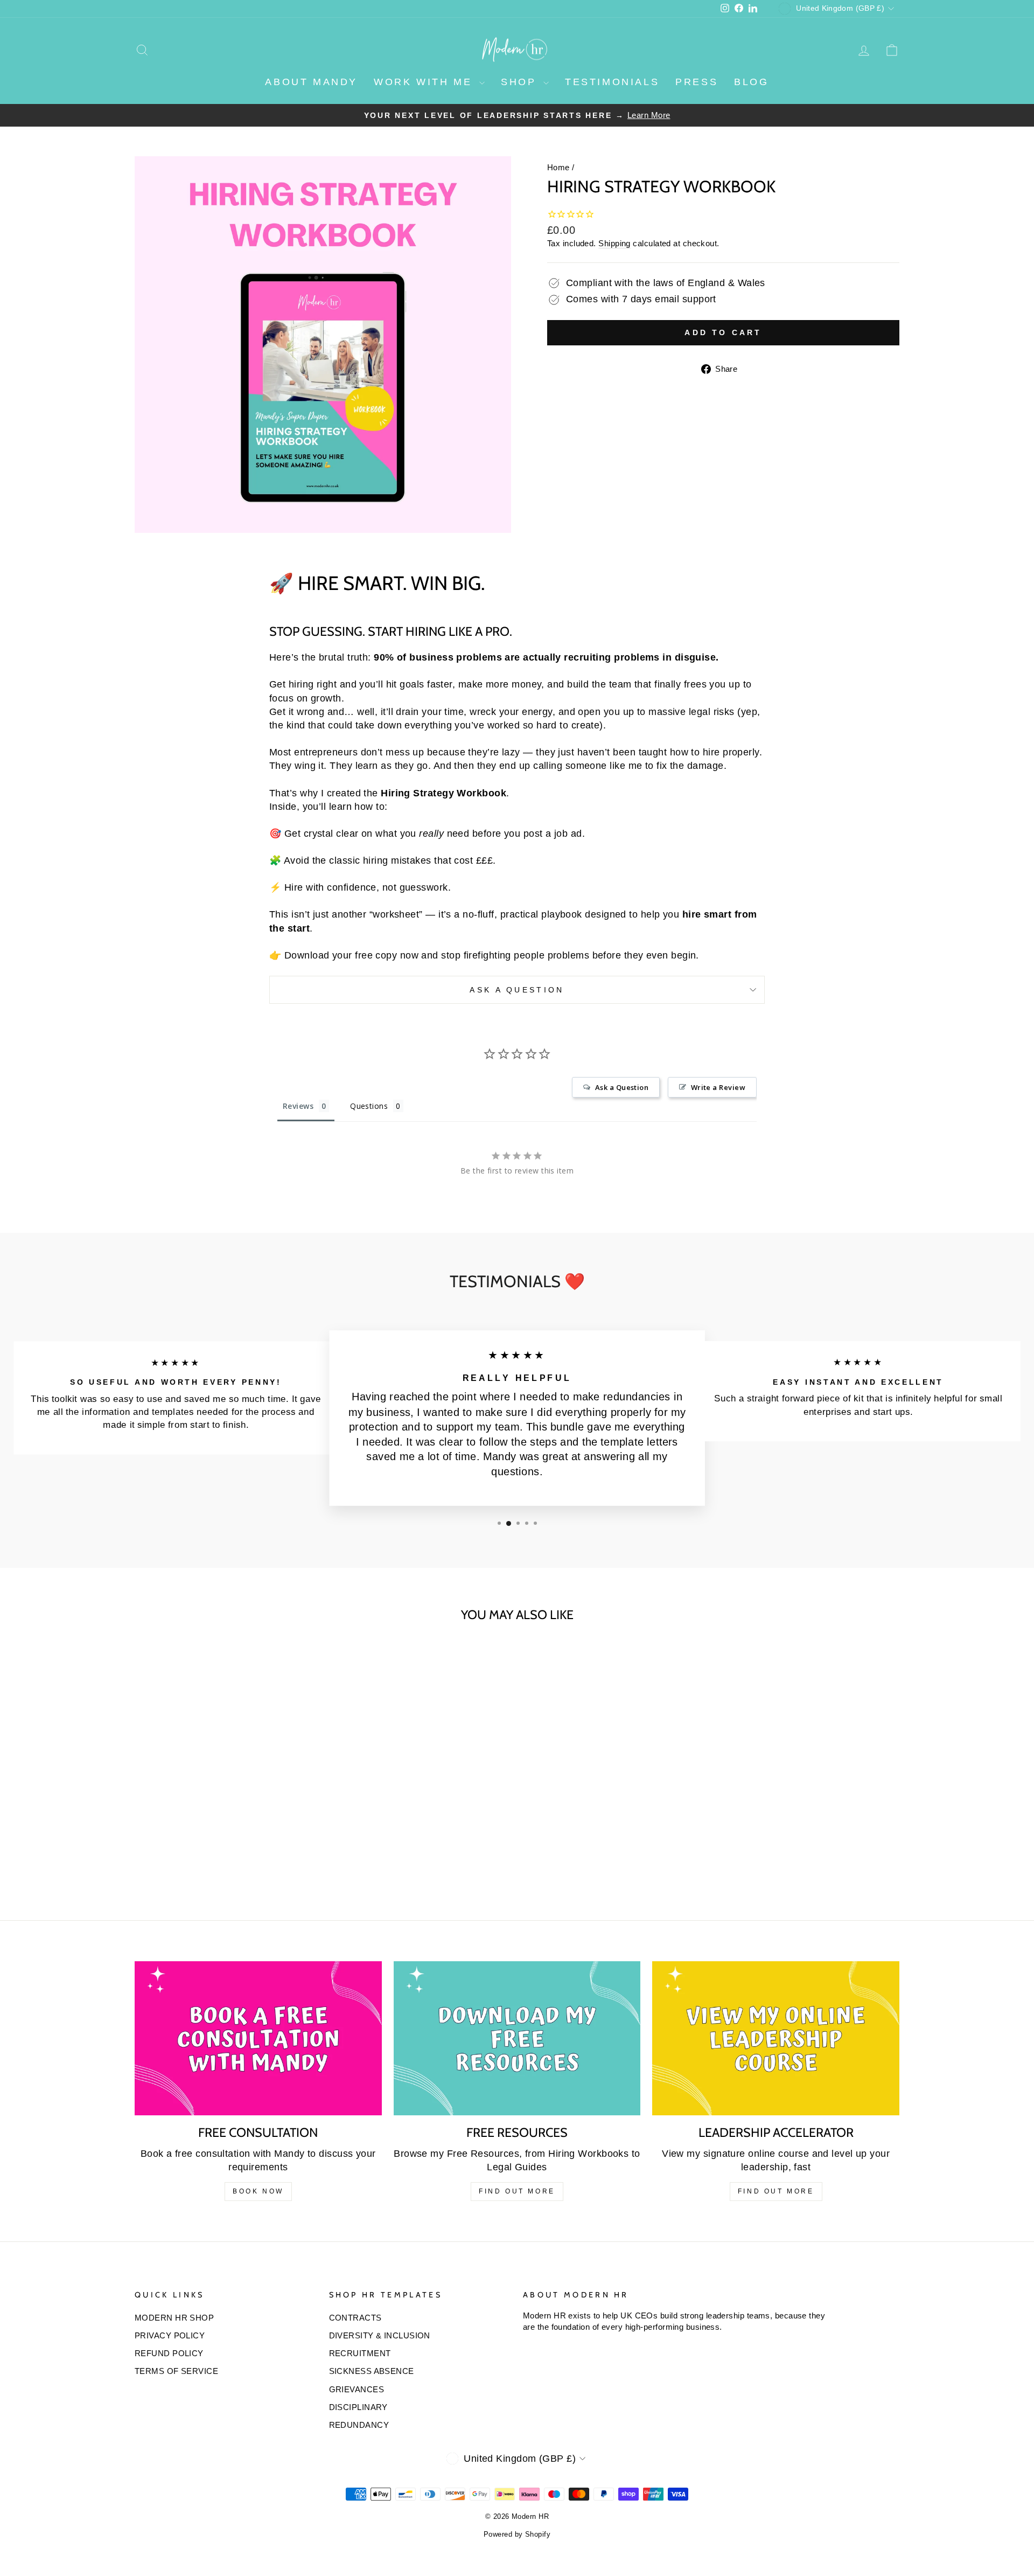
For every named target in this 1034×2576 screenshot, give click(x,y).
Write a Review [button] (718, 1087)
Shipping (614, 243)
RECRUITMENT (360, 2353)
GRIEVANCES (357, 2389)
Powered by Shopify (517, 2535)
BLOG (751, 82)
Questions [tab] (369, 1106)
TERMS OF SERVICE (176, 2371)
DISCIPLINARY (358, 2407)
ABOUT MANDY (311, 82)
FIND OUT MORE (517, 2191)
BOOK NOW (258, 2191)
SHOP (521, 82)
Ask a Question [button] (622, 1087)
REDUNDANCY (359, 2425)
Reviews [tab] (298, 1106)
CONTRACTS (355, 2318)
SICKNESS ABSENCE (372, 2371)
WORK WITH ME (425, 82)
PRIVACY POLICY (170, 2335)
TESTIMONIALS (612, 82)
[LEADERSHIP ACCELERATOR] (776, 2039)
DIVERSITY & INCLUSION (380, 2335)
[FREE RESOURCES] (517, 2039)
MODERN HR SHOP (174, 2318)
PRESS (697, 82)
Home (558, 167)
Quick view (226, 1817)
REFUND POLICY (169, 2353)
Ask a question (517, 990)
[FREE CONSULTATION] (258, 2039)
